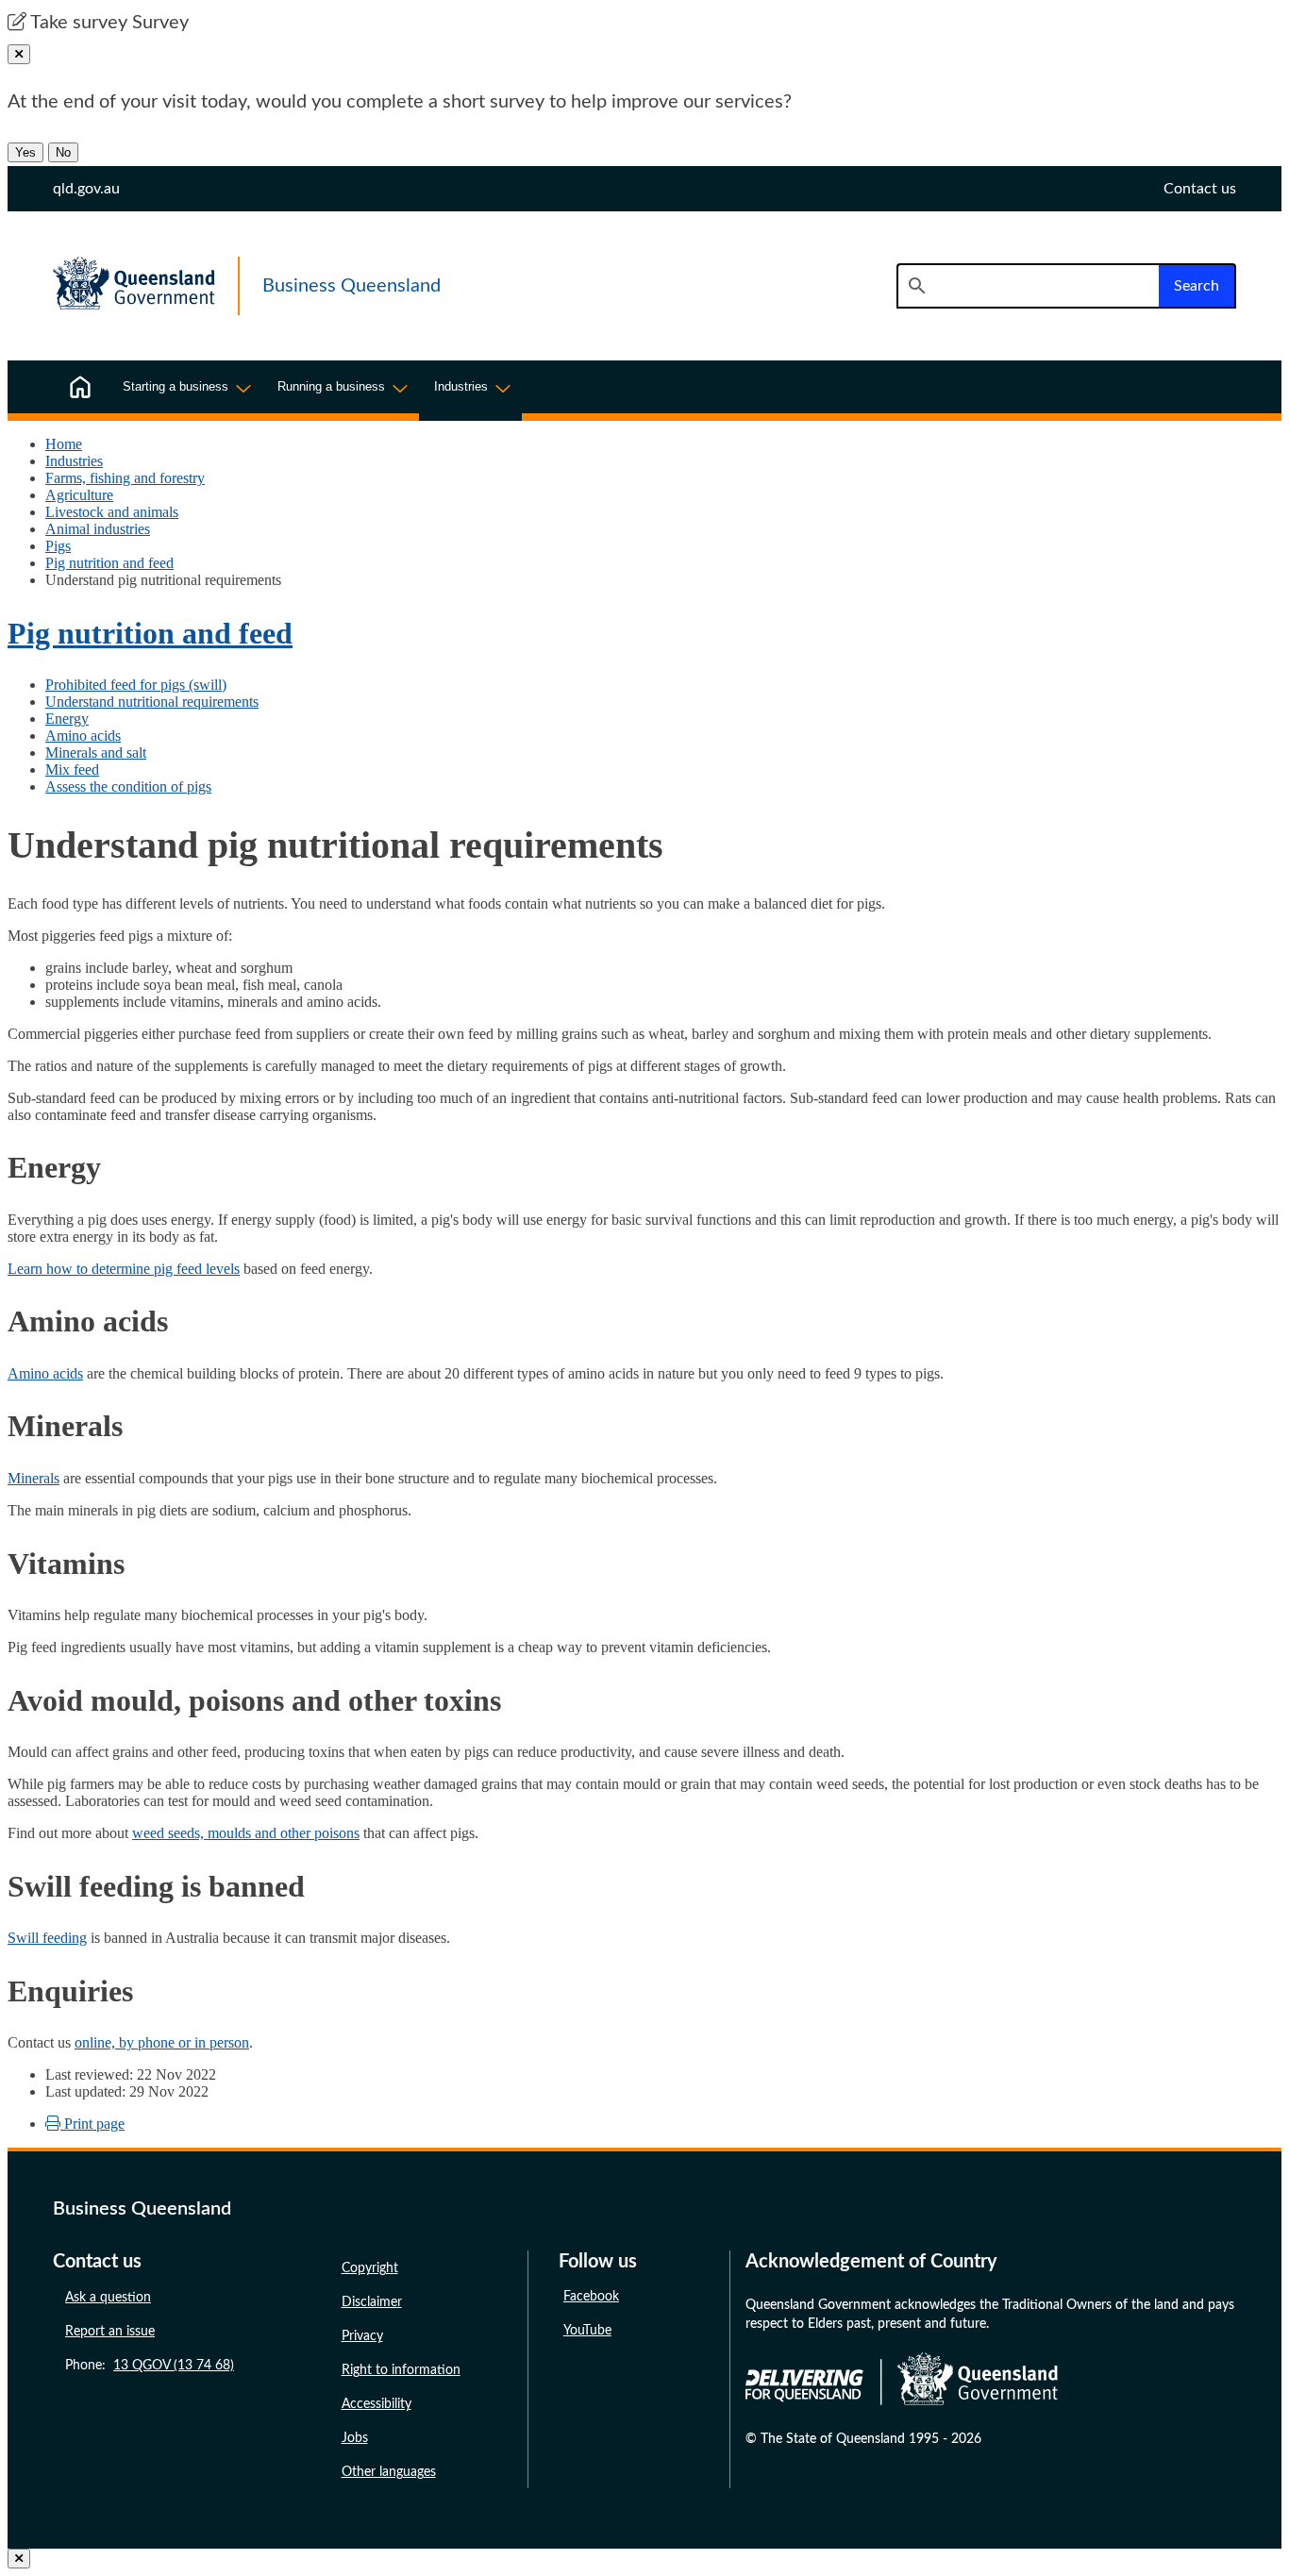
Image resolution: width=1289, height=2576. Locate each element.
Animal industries (98, 529)
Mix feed (72, 769)
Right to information (401, 2370)
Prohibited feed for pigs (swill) (136, 685)
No (63, 152)
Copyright (370, 2268)
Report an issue (110, 2332)
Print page (92, 2124)
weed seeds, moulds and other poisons (246, 1833)
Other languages (389, 2472)
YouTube (587, 2331)
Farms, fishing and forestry (125, 478)
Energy (67, 719)
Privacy (362, 2336)
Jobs (355, 2438)
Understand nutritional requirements (152, 702)
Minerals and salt (96, 753)
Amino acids (83, 736)
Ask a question (108, 2298)
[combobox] (1028, 286)
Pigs (58, 546)
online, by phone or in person (162, 2042)
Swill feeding (47, 1938)
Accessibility (377, 2404)
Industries (74, 461)
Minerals (33, 1478)
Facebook (591, 2297)
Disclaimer (372, 2302)
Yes (25, 152)
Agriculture (79, 495)
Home (64, 444)
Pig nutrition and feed (109, 563)
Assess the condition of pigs (128, 786)
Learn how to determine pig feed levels (124, 1269)
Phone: (150, 2366)
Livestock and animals (112, 512)
